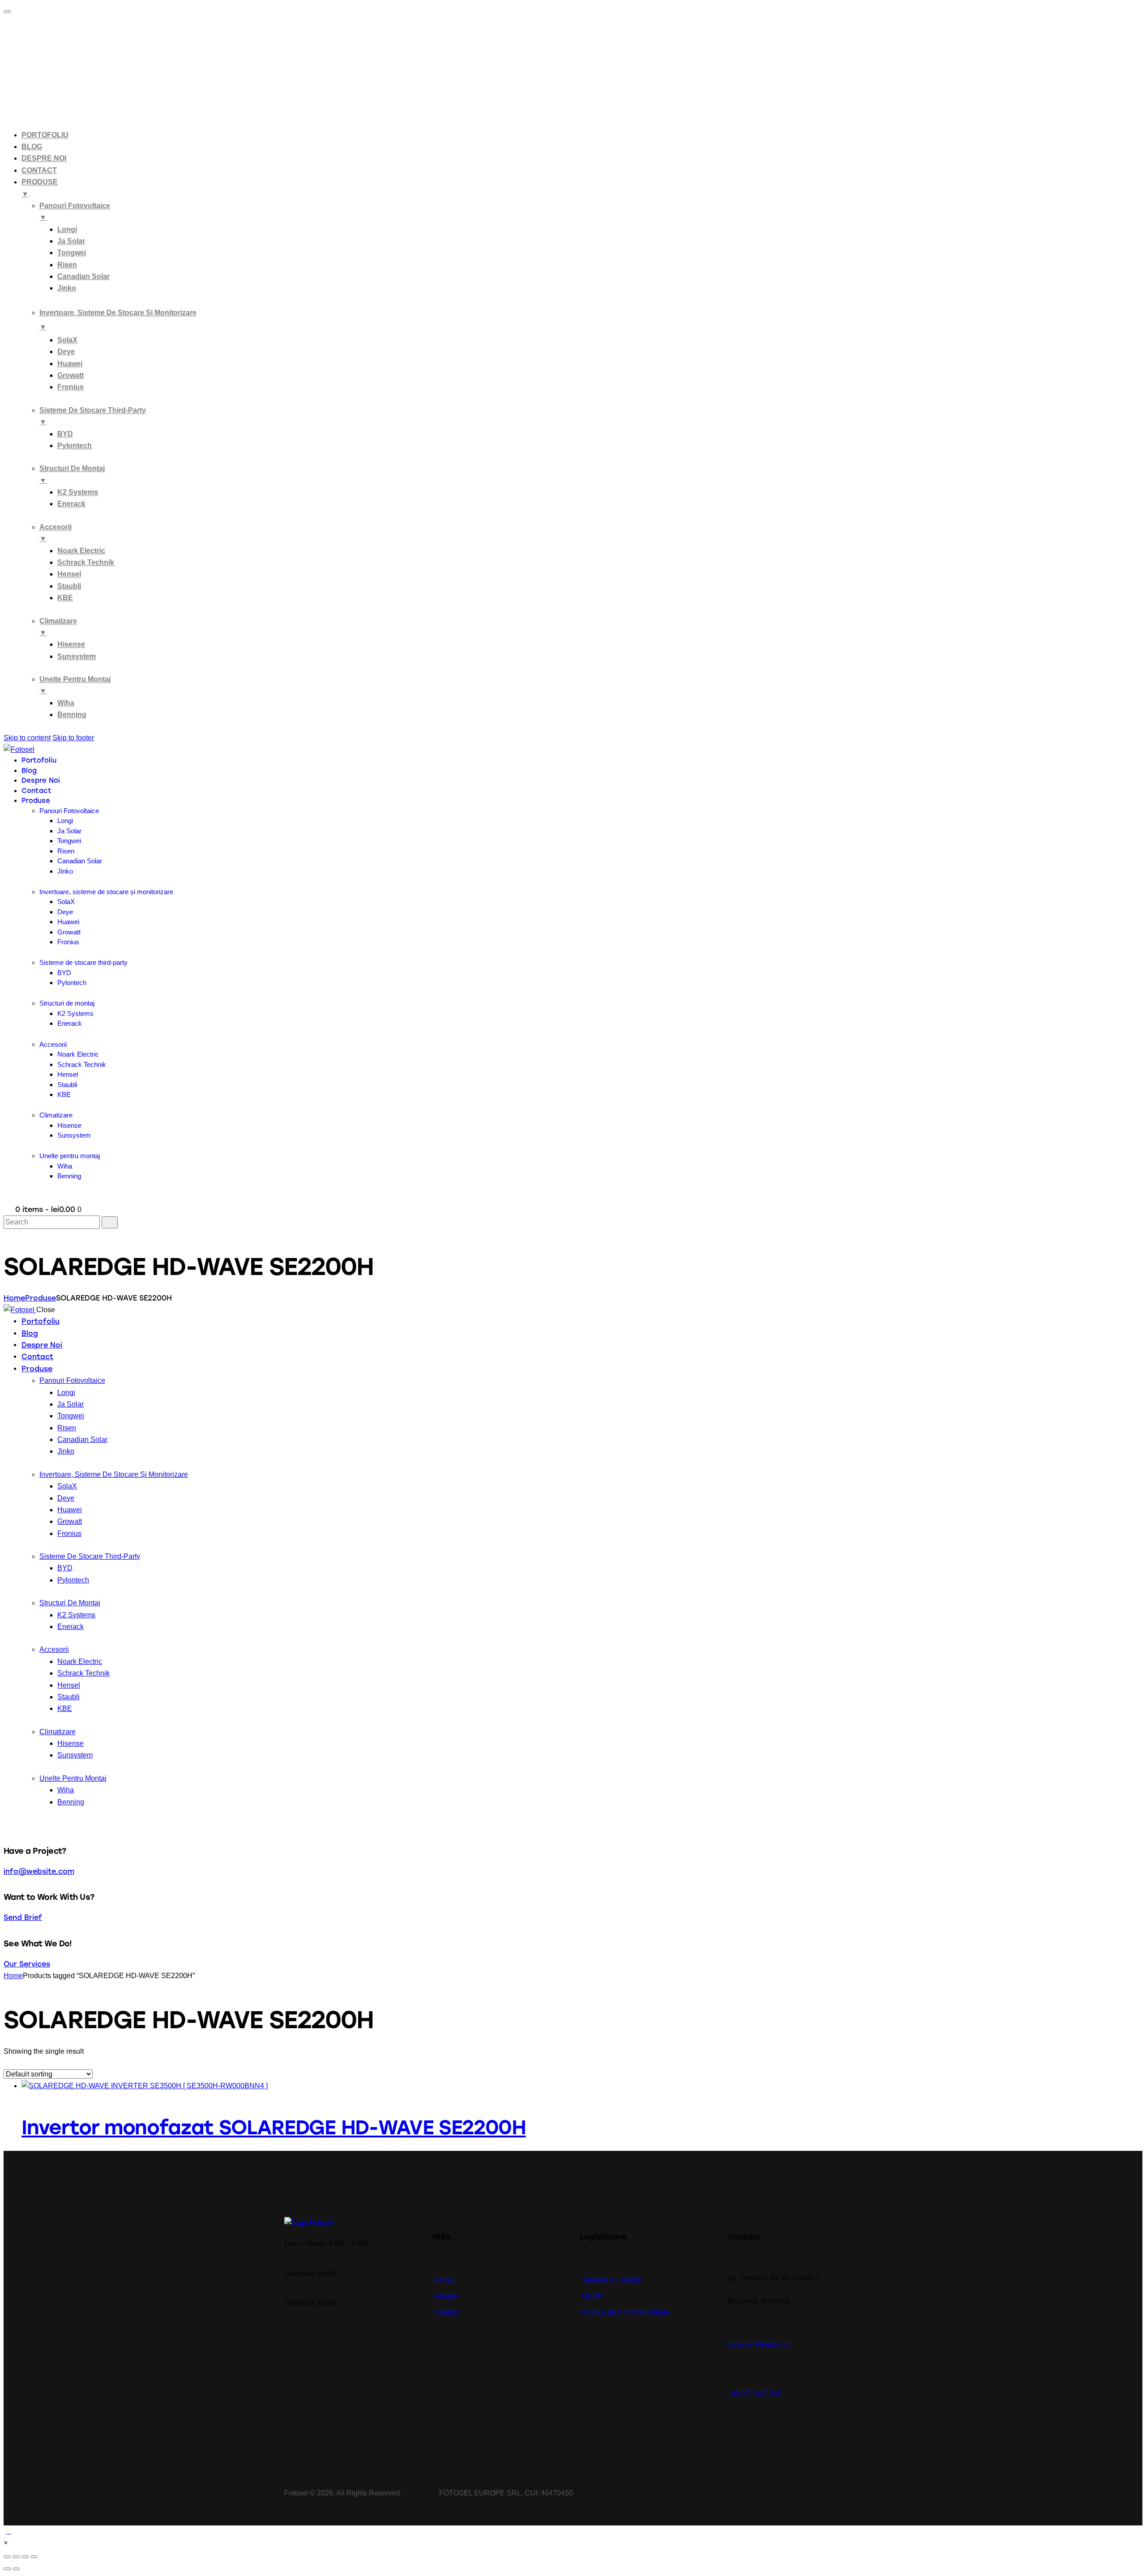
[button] (6, 2543)
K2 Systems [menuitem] (78, 492)
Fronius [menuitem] (71, 387)
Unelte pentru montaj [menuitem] (75, 685)
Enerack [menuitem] (71, 504)
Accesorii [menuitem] (56, 533)
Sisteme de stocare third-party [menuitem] (93, 416)
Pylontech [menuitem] (75, 446)
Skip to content (27, 738)
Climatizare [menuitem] (58, 627)
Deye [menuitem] (66, 352)
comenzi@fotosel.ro (759, 2344)
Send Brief (23, 1917)
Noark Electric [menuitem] (81, 551)
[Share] (16, 2557)
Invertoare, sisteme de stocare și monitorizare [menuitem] (118, 320)
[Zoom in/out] (34, 2557)
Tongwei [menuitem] (72, 253)
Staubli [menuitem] (69, 586)
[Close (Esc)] (7, 2557)
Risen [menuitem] (67, 265)
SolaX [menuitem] (67, 340)
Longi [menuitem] (67, 229)
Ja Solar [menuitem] (71, 241)
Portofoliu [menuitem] (45, 135)
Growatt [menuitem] (71, 375)
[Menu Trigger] (7, 12)
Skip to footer (73, 738)
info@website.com (39, 1871)
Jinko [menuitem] (67, 288)
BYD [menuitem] (65, 434)
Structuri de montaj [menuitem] (72, 474)
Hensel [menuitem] (69, 574)
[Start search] (110, 1222)
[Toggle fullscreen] (25, 2557)
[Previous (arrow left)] (7, 2569)
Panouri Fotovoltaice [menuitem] (75, 211)
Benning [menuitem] (72, 714)
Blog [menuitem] (32, 147)
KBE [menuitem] (65, 598)
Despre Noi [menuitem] (44, 158)
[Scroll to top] (9, 2531)
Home (14, 1298)
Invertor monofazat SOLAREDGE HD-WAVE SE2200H (274, 2127)
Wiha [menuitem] (66, 703)
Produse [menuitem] (40, 188)
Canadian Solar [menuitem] (83, 276)
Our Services (27, 1964)
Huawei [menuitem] (70, 364)
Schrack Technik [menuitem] (86, 562)
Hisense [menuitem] (71, 644)
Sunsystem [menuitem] (77, 656)
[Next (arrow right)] (16, 2569)
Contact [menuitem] (39, 170)
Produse (41, 1298)
